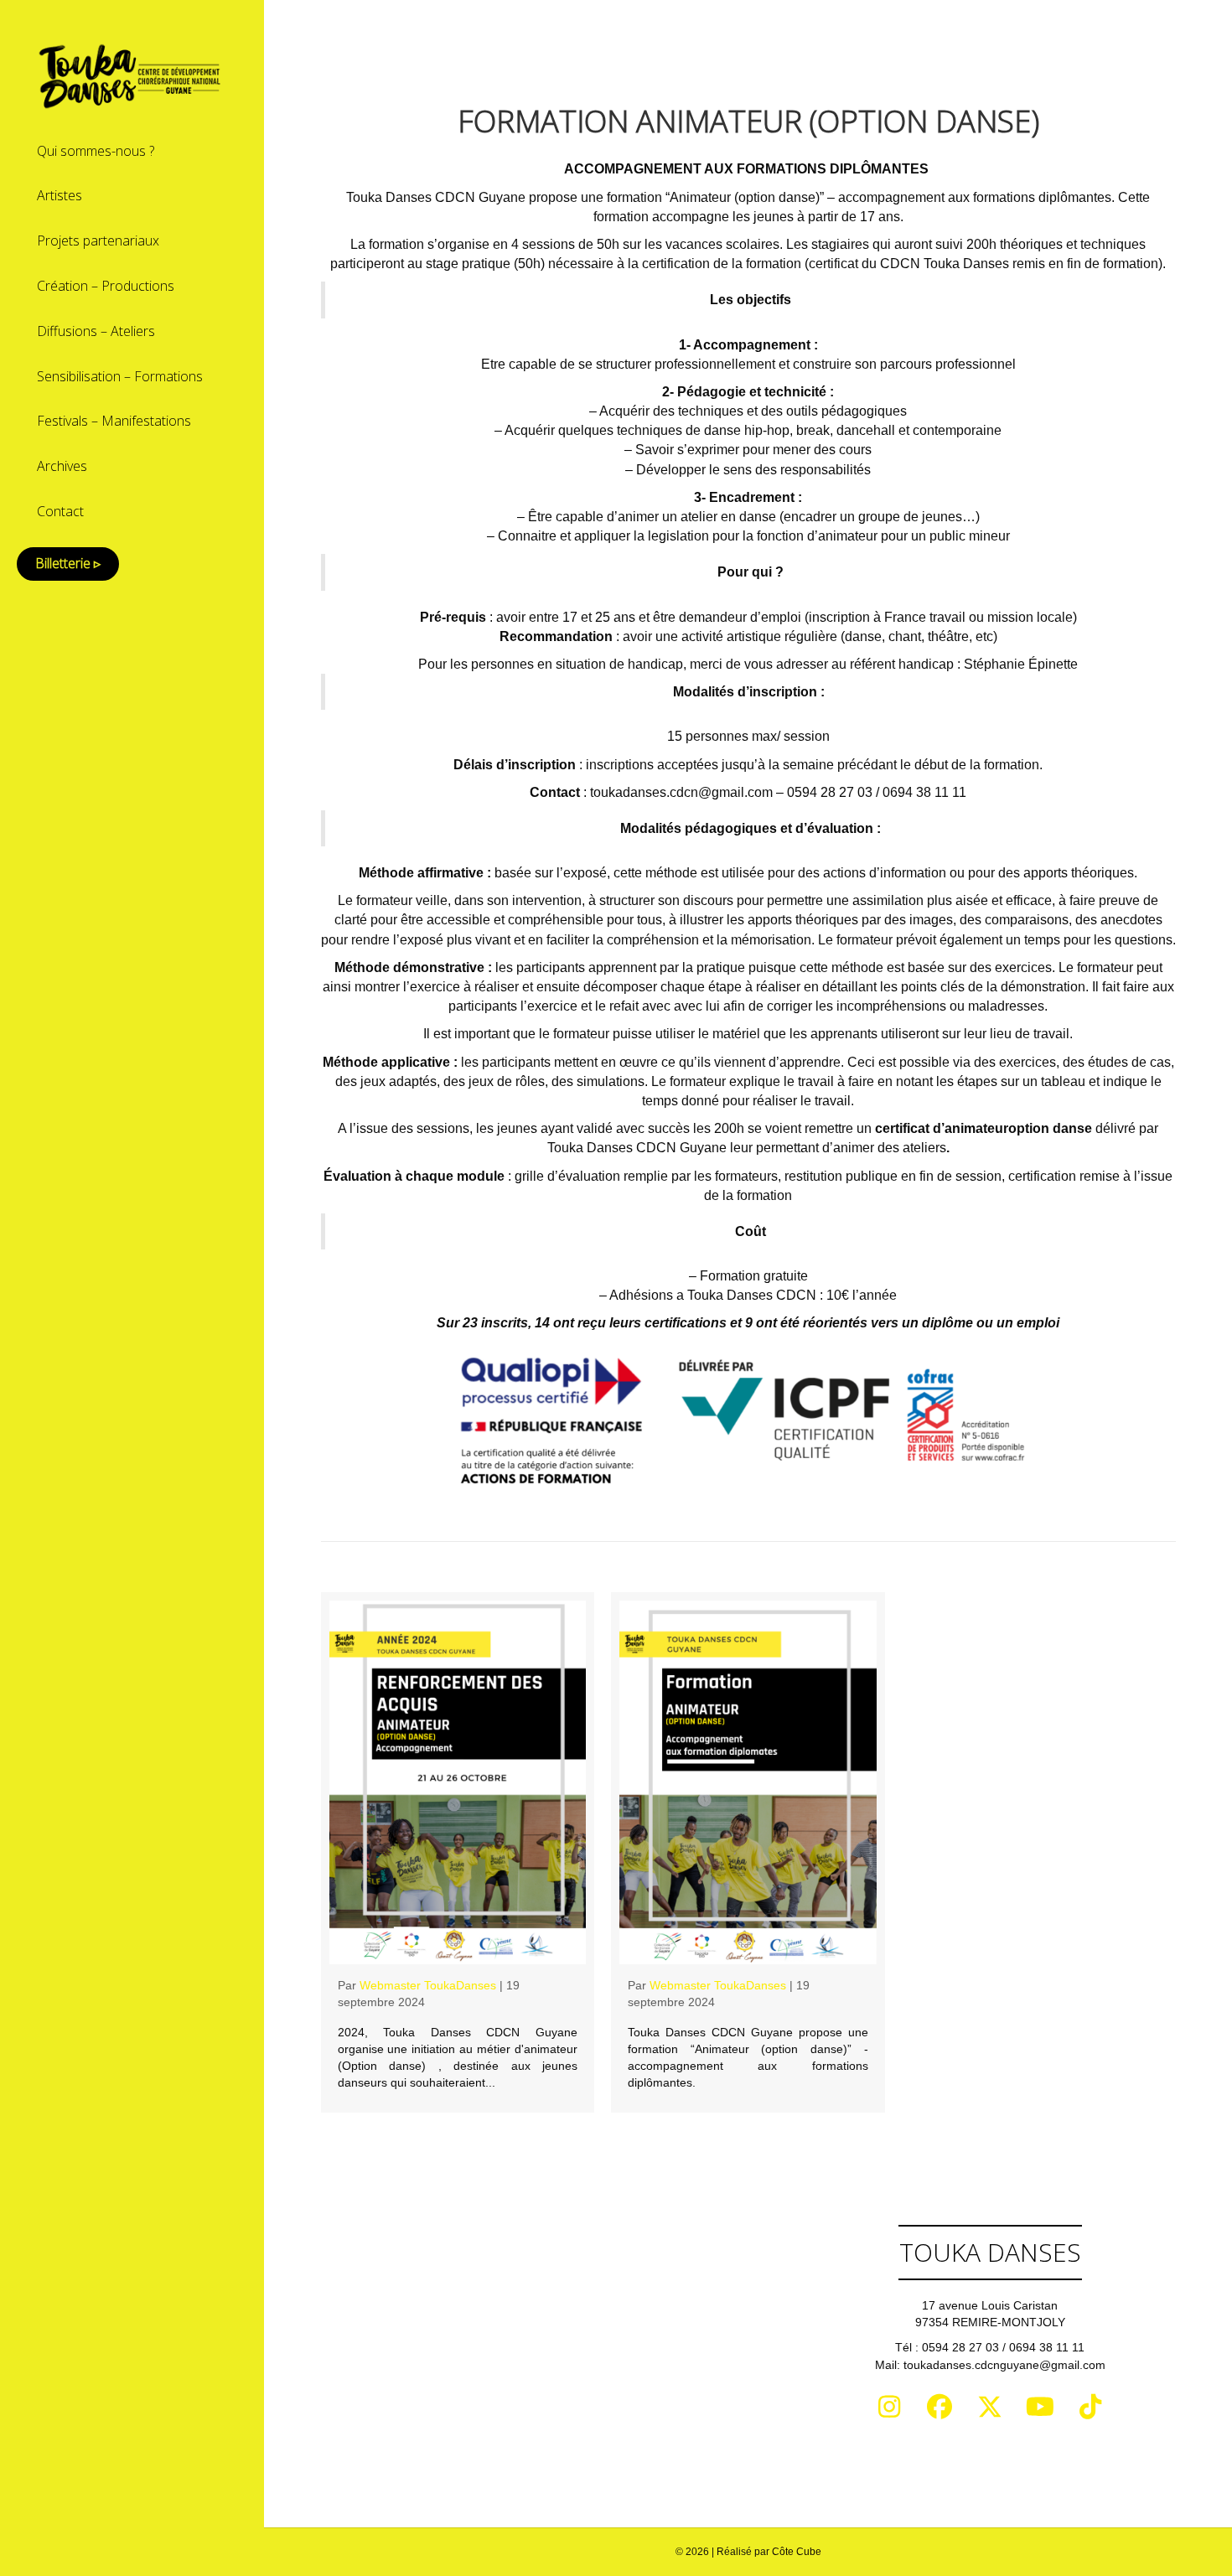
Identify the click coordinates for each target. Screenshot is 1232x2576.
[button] (889, 2407)
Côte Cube (797, 2552)
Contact (60, 511)
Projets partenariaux (98, 241)
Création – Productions (106, 286)
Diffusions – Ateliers (96, 331)
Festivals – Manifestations (114, 421)
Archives (62, 466)
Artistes (60, 195)
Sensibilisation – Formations (120, 376)
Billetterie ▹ (68, 563)
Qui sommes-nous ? (96, 151)
